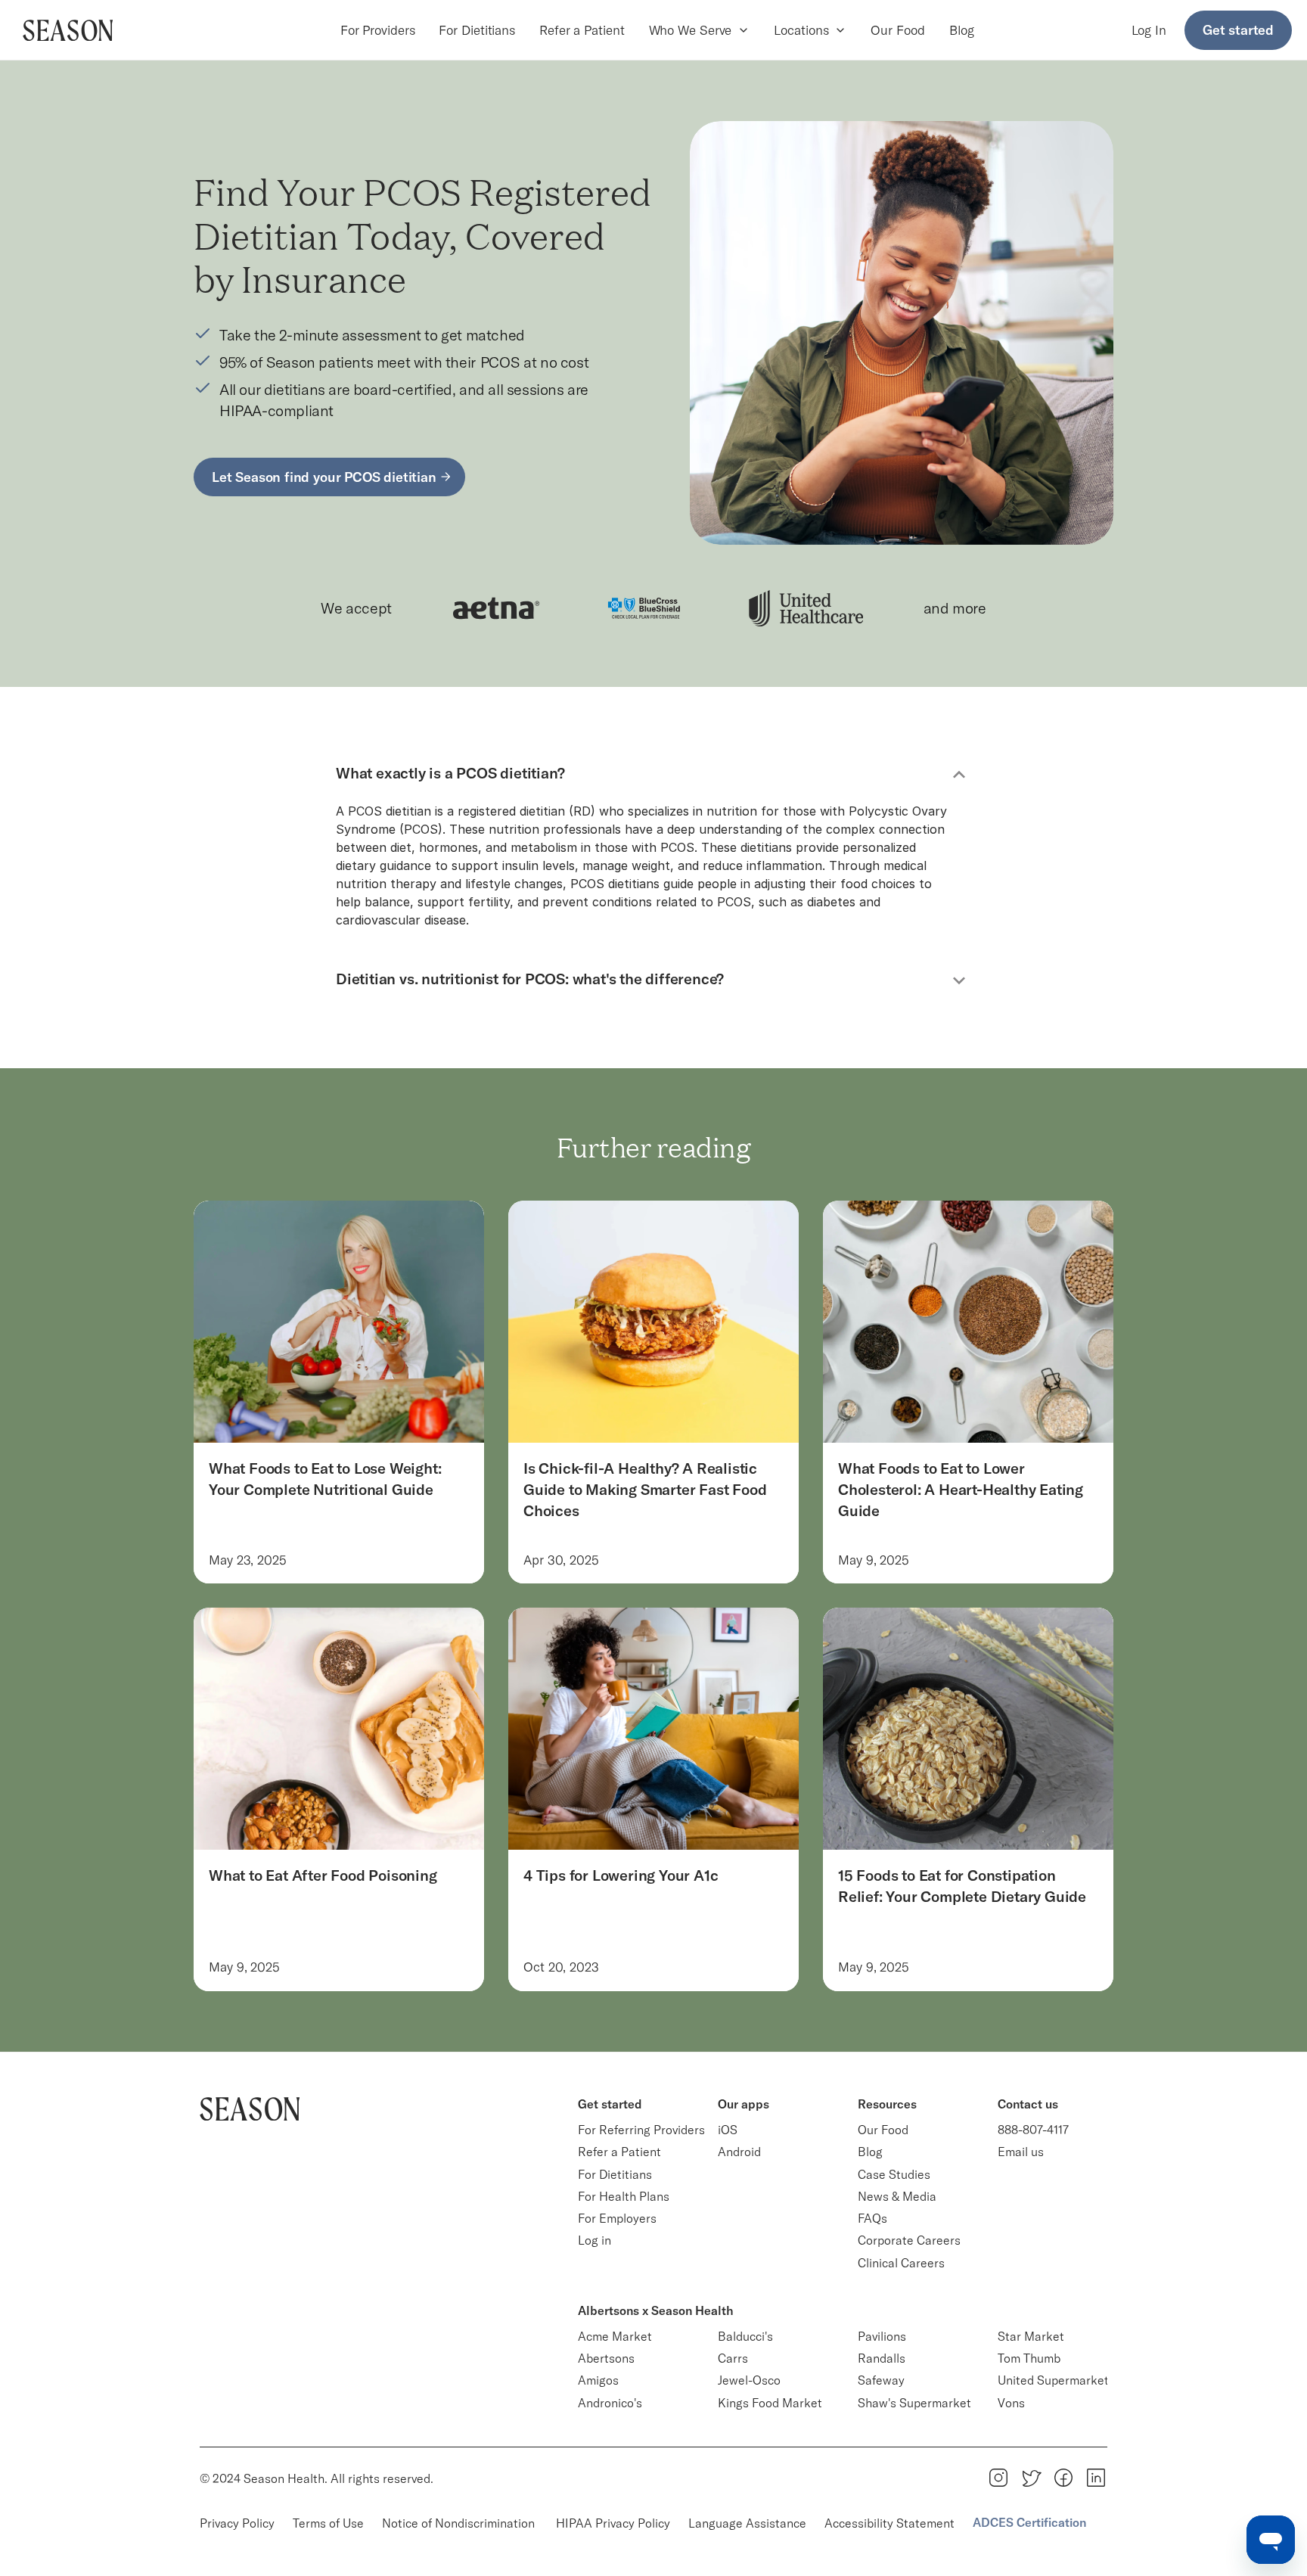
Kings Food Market (770, 2403)
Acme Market (615, 2336)
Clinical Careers (901, 2263)
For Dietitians (477, 30)
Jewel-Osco (749, 2380)
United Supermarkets (1056, 2380)
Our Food (897, 30)
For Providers (378, 30)
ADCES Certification (1029, 2522)
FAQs (872, 2218)
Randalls (882, 2358)
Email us (1021, 2152)
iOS (728, 2130)
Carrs (733, 2358)
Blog (962, 30)
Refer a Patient (582, 30)
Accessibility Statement (889, 2523)
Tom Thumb (1029, 2358)
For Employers (617, 2218)
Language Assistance (747, 2523)
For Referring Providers (641, 2130)
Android (739, 2152)
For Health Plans (624, 2196)
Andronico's (610, 2403)
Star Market (1031, 2336)
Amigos (598, 2380)
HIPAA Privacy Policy (613, 2523)
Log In (1149, 30)
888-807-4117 (1033, 2130)
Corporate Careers (909, 2240)
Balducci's (745, 2336)
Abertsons (606, 2358)
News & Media (897, 2196)
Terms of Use (328, 2523)
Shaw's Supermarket (914, 2403)
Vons (1011, 2403)
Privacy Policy (237, 2523)
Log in (595, 2240)
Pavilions (882, 2336)
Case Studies (894, 2174)
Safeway (881, 2380)
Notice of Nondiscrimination (460, 2523)
